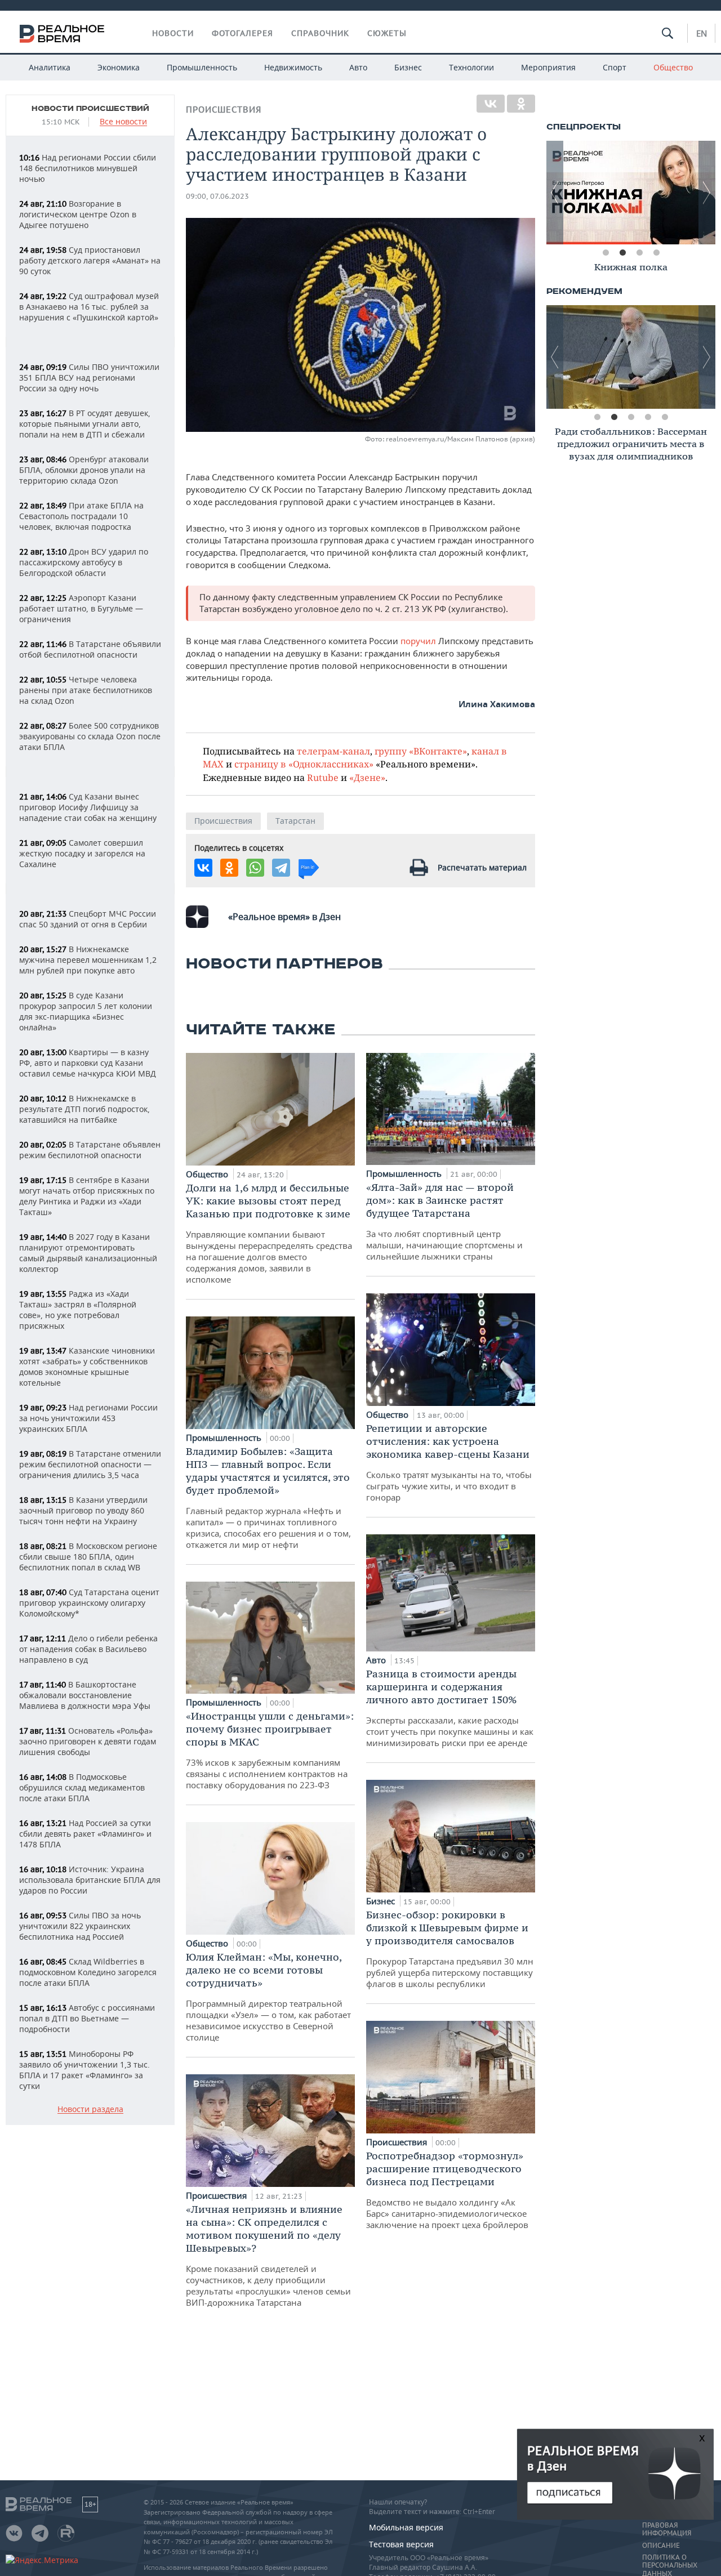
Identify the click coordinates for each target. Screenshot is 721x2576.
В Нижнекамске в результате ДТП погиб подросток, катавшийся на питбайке (84, 1109)
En (702, 33)
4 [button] (656, 253)
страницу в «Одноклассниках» (304, 764)
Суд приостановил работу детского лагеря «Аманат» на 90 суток (90, 260)
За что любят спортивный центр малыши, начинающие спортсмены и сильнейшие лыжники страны (444, 1221)
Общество (673, 67)
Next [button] (707, 193)
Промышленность (202, 67)
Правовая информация (667, 2529)
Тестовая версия (401, 2544)
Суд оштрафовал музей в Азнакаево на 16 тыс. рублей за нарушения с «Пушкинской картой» (89, 307)
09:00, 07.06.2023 (217, 196)
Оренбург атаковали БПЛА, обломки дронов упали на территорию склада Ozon (84, 470)
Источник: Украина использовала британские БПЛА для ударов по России (90, 1880)
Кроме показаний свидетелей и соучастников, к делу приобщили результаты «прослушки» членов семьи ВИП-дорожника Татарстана (268, 2255)
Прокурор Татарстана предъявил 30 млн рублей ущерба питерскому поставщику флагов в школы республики (450, 1949)
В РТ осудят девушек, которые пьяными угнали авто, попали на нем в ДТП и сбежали (85, 424)
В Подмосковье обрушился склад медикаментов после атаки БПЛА (82, 1787)
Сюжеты (387, 33)
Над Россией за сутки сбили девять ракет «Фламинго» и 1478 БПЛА (85, 1834)
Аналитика (50, 67)
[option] (631, 269)
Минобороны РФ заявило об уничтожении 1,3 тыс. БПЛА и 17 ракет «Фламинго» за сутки (84, 2070)
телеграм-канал (333, 751)
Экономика (119, 67)
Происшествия (224, 110)
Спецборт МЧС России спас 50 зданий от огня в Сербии (88, 919)
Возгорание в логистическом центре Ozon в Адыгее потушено (78, 214)
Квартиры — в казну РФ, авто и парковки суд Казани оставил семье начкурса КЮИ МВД (88, 1063)
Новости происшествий (90, 109)
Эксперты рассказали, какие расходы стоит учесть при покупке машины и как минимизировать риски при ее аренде (450, 1708)
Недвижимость (293, 67)
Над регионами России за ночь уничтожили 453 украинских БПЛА (88, 1418)
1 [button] (606, 253)
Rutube (323, 777)
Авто (358, 67)
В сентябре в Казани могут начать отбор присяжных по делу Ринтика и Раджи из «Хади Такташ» (87, 1196)
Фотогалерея (242, 33)
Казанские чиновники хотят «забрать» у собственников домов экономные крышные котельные (87, 1367)
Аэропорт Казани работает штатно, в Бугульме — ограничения (81, 608)
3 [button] (639, 253)
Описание (661, 2546)
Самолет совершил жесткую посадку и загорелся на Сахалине (82, 853)
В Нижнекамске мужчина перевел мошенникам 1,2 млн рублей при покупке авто (88, 960)
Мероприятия (548, 67)
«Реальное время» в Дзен (284, 917)
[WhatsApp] (255, 868)
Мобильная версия (406, 2527)
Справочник (320, 33)
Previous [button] (555, 193)
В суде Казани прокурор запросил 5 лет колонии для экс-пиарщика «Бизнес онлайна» (86, 1011)
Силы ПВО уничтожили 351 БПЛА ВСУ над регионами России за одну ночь (89, 378)
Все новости (123, 122)
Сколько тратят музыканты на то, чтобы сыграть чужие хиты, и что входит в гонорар (449, 1462)
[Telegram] (281, 868)
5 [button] (665, 417)
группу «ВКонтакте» (421, 751)
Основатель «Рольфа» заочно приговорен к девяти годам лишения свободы (88, 1741)
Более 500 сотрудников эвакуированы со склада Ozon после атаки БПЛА (90, 736)
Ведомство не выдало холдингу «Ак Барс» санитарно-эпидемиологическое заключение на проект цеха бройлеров (447, 2190)
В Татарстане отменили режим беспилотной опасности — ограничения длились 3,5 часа (90, 1464)
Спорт (615, 67)
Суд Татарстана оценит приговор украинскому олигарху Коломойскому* (89, 1603)
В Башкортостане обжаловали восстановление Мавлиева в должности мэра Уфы (85, 1695)
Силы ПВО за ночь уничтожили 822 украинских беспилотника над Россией (80, 1926)
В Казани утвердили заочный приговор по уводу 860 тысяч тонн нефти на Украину (83, 1510)
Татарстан (295, 821)
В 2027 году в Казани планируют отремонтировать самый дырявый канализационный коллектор (88, 1253)
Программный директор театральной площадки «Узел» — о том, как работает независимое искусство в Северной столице (268, 1997)
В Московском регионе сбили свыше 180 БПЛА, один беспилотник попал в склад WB (88, 1557)
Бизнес (408, 67)
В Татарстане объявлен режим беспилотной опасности (90, 1150)
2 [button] (622, 253)
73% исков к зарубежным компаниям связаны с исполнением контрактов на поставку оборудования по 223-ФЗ (270, 1750)
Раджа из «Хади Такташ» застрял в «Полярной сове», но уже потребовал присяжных (78, 1310)
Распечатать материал (482, 867)
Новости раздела (90, 2110)
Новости (173, 33)
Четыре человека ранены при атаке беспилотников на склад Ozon (86, 690)
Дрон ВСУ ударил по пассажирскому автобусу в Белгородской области (84, 562)
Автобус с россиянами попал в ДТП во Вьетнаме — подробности (87, 2018)
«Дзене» (367, 777)
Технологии (471, 67)
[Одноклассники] (521, 104)
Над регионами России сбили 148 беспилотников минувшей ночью (88, 168)
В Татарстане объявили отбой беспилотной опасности (90, 649)
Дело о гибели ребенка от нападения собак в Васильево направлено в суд (88, 1649)
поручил (419, 641)
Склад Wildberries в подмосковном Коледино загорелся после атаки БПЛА (88, 1972)
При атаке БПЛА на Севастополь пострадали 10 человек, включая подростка (81, 516)
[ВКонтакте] (491, 104)
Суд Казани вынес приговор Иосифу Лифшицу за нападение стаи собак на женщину (88, 807)
